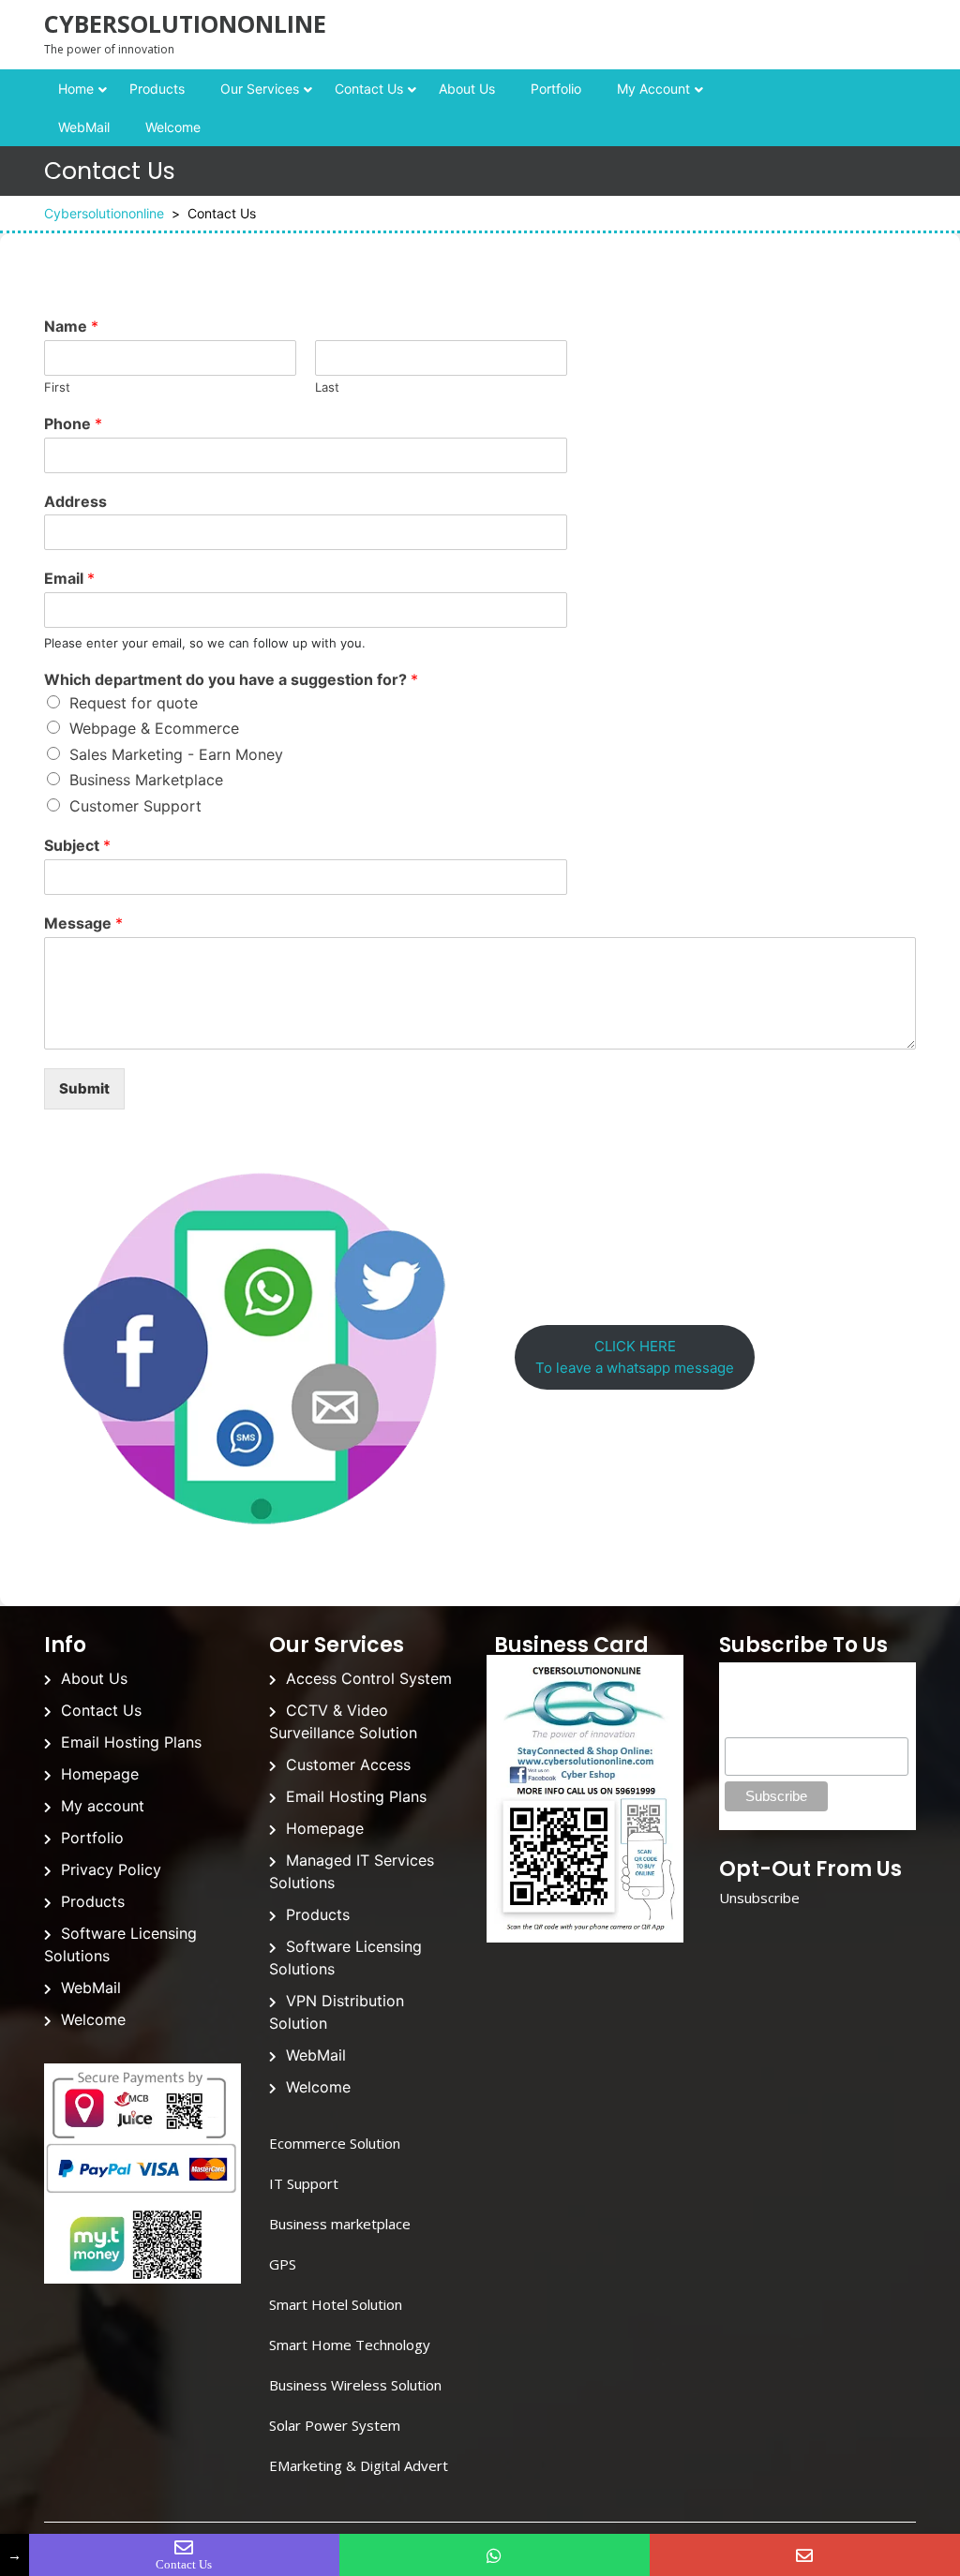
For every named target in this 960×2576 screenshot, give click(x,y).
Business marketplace (340, 2224)
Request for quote (134, 703)
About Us (467, 89)
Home (76, 89)
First (57, 387)
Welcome (173, 127)
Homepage (100, 1774)
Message (83, 923)
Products (157, 89)
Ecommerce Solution (335, 2143)
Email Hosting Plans (131, 1742)
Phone (73, 424)
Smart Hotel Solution (336, 2304)
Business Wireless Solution (355, 2385)
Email (69, 578)
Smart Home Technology (350, 2345)
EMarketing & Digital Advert (359, 2465)
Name (71, 326)
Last (327, 387)
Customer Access (348, 1764)
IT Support (304, 2183)
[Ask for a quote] (805, 2555)
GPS (283, 2264)
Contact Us (369, 89)
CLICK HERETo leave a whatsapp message (635, 1357)
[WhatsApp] (495, 2555)
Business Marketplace (146, 780)
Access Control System (369, 1678)
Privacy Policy (111, 1869)
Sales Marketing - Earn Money (176, 754)
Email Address (770, 1727)
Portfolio (556, 89)
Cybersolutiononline (185, 23)
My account (653, 89)
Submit (84, 1088)
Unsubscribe (759, 1898)
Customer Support (135, 806)
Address (75, 501)
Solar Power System (335, 2425)
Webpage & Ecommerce (154, 728)
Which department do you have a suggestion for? (231, 679)
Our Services (260, 89)
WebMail (84, 127)
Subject (77, 845)
